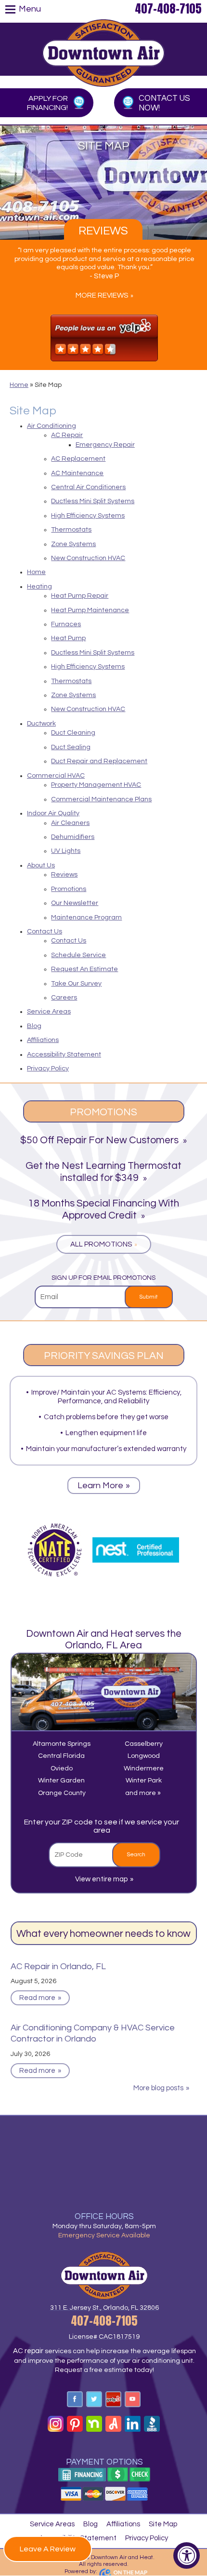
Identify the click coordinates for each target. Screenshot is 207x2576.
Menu (30, 9)
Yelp (113, 2399)
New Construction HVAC (88, 558)
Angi (113, 2424)
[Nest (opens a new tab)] (136, 1550)
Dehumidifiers (73, 837)
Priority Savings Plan (104, 1356)
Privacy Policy (48, 1069)
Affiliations (43, 1040)
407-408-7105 (168, 9)
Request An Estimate (84, 969)
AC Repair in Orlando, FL (58, 1966)
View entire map (101, 1879)
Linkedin (133, 2424)
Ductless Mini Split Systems (93, 501)
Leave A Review (48, 2549)
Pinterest (75, 2424)
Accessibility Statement (64, 1055)
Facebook (75, 2399)
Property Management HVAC (96, 785)
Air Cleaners (70, 823)
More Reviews (102, 295)
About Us (41, 865)
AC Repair (67, 435)
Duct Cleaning (73, 733)
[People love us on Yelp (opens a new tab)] (104, 338)
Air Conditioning (52, 426)
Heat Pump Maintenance (90, 610)
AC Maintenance (77, 473)
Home (19, 385)
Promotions (69, 889)
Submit (149, 1297)
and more (141, 1793)
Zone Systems (73, 544)
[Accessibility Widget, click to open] (187, 2555)
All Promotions (101, 1244)
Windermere (144, 1768)
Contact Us (45, 932)
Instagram (56, 2424)
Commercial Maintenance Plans (101, 799)
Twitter (94, 2399)
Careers (64, 998)
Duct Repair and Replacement (99, 761)
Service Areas (49, 1012)
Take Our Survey (76, 984)
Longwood (144, 1756)
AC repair (28, 2351)
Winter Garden (61, 1781)
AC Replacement (78, 459)
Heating (39, 587)
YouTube (133, 2399)
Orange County (62, 1793)
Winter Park (144, 1781)
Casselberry (144, 1744)
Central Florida (61, 1756)
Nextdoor (94, 2424)
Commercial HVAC (56, 776)
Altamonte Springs (62, 1744)
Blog (34, 1026)
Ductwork (41, 724)
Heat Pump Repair (80, 596)
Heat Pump (68, 638)
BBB (152, 2424)
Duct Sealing (71, 747)
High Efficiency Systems (88, 516)
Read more (37, 1998)
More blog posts (158, 2088)
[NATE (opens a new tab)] (55, 1550)
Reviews (103, 231)
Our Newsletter (75, 903)
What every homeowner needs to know (103, 1934)
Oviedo (62, 1768)
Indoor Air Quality (53, 813)
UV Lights (66, 851)
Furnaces (66, 624)
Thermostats (71, 530)
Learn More (100, 1486)
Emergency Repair (105, 445)
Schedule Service (78, 955)
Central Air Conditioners (88, 487)
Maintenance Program (86, 918)
